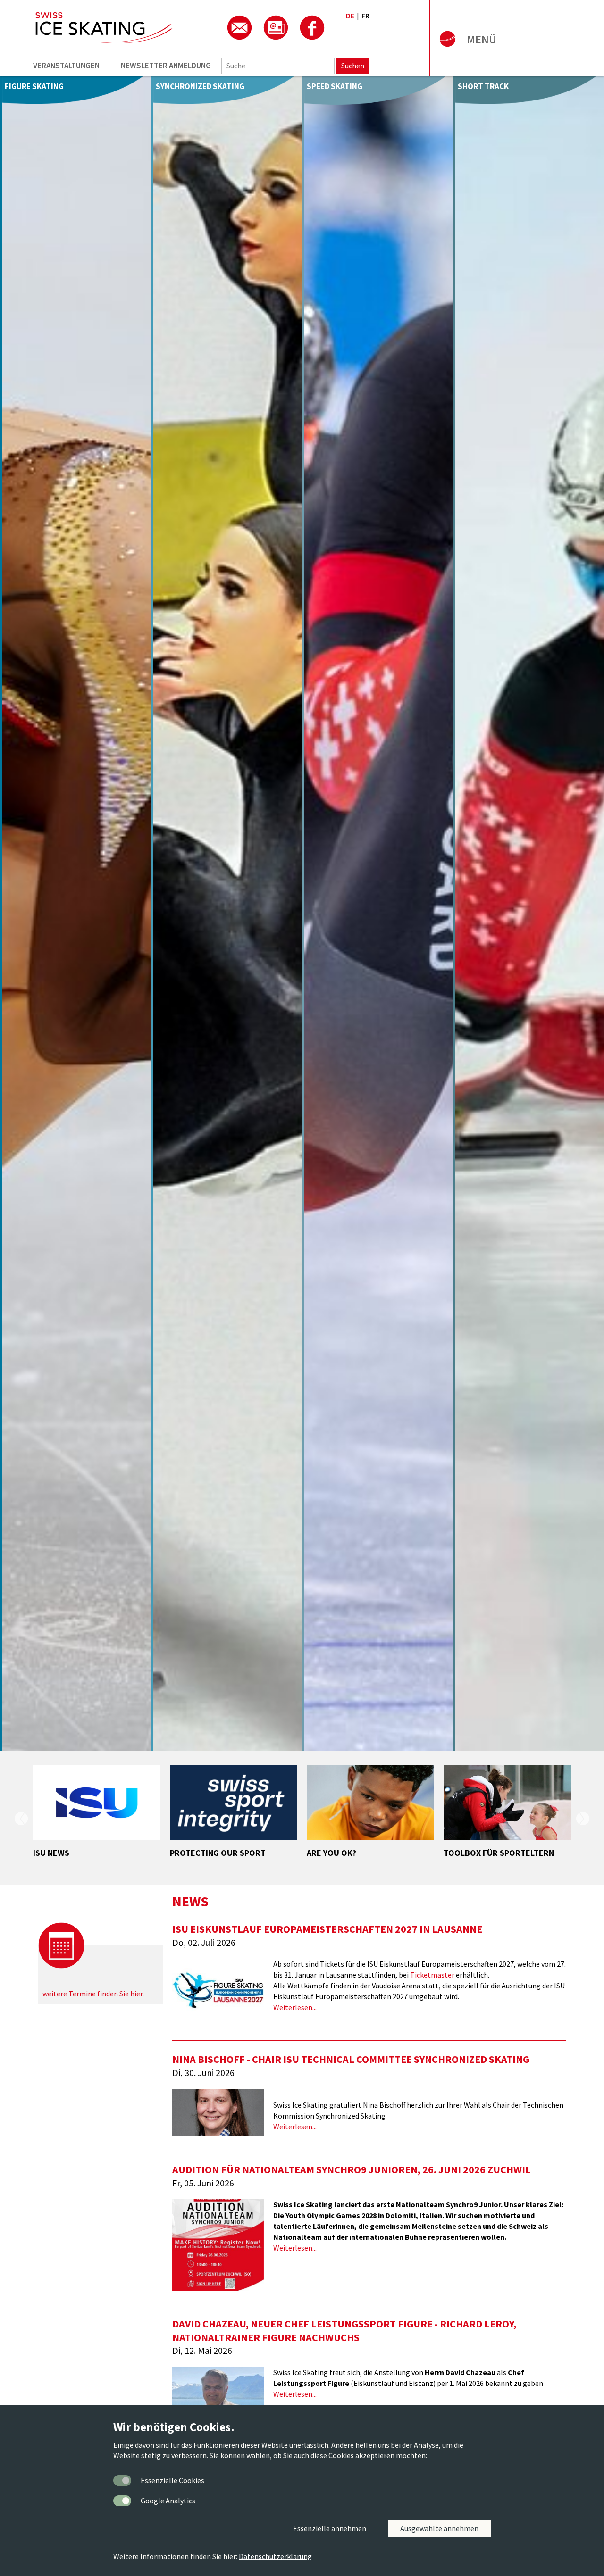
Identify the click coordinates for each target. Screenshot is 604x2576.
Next (583, 1818)
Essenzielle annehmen (330, 2528)
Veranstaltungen (66, 66)
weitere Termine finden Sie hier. (93, 1994)
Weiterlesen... (295, 2007)
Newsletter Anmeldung (166, 66)
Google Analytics (168, 2501)
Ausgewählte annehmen (439, 2528)
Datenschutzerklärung (275, 2556)
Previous (21, 1818)
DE (350, 16)
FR (365, 16)
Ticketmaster (432, 1975)
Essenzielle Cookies (172, 2480)
